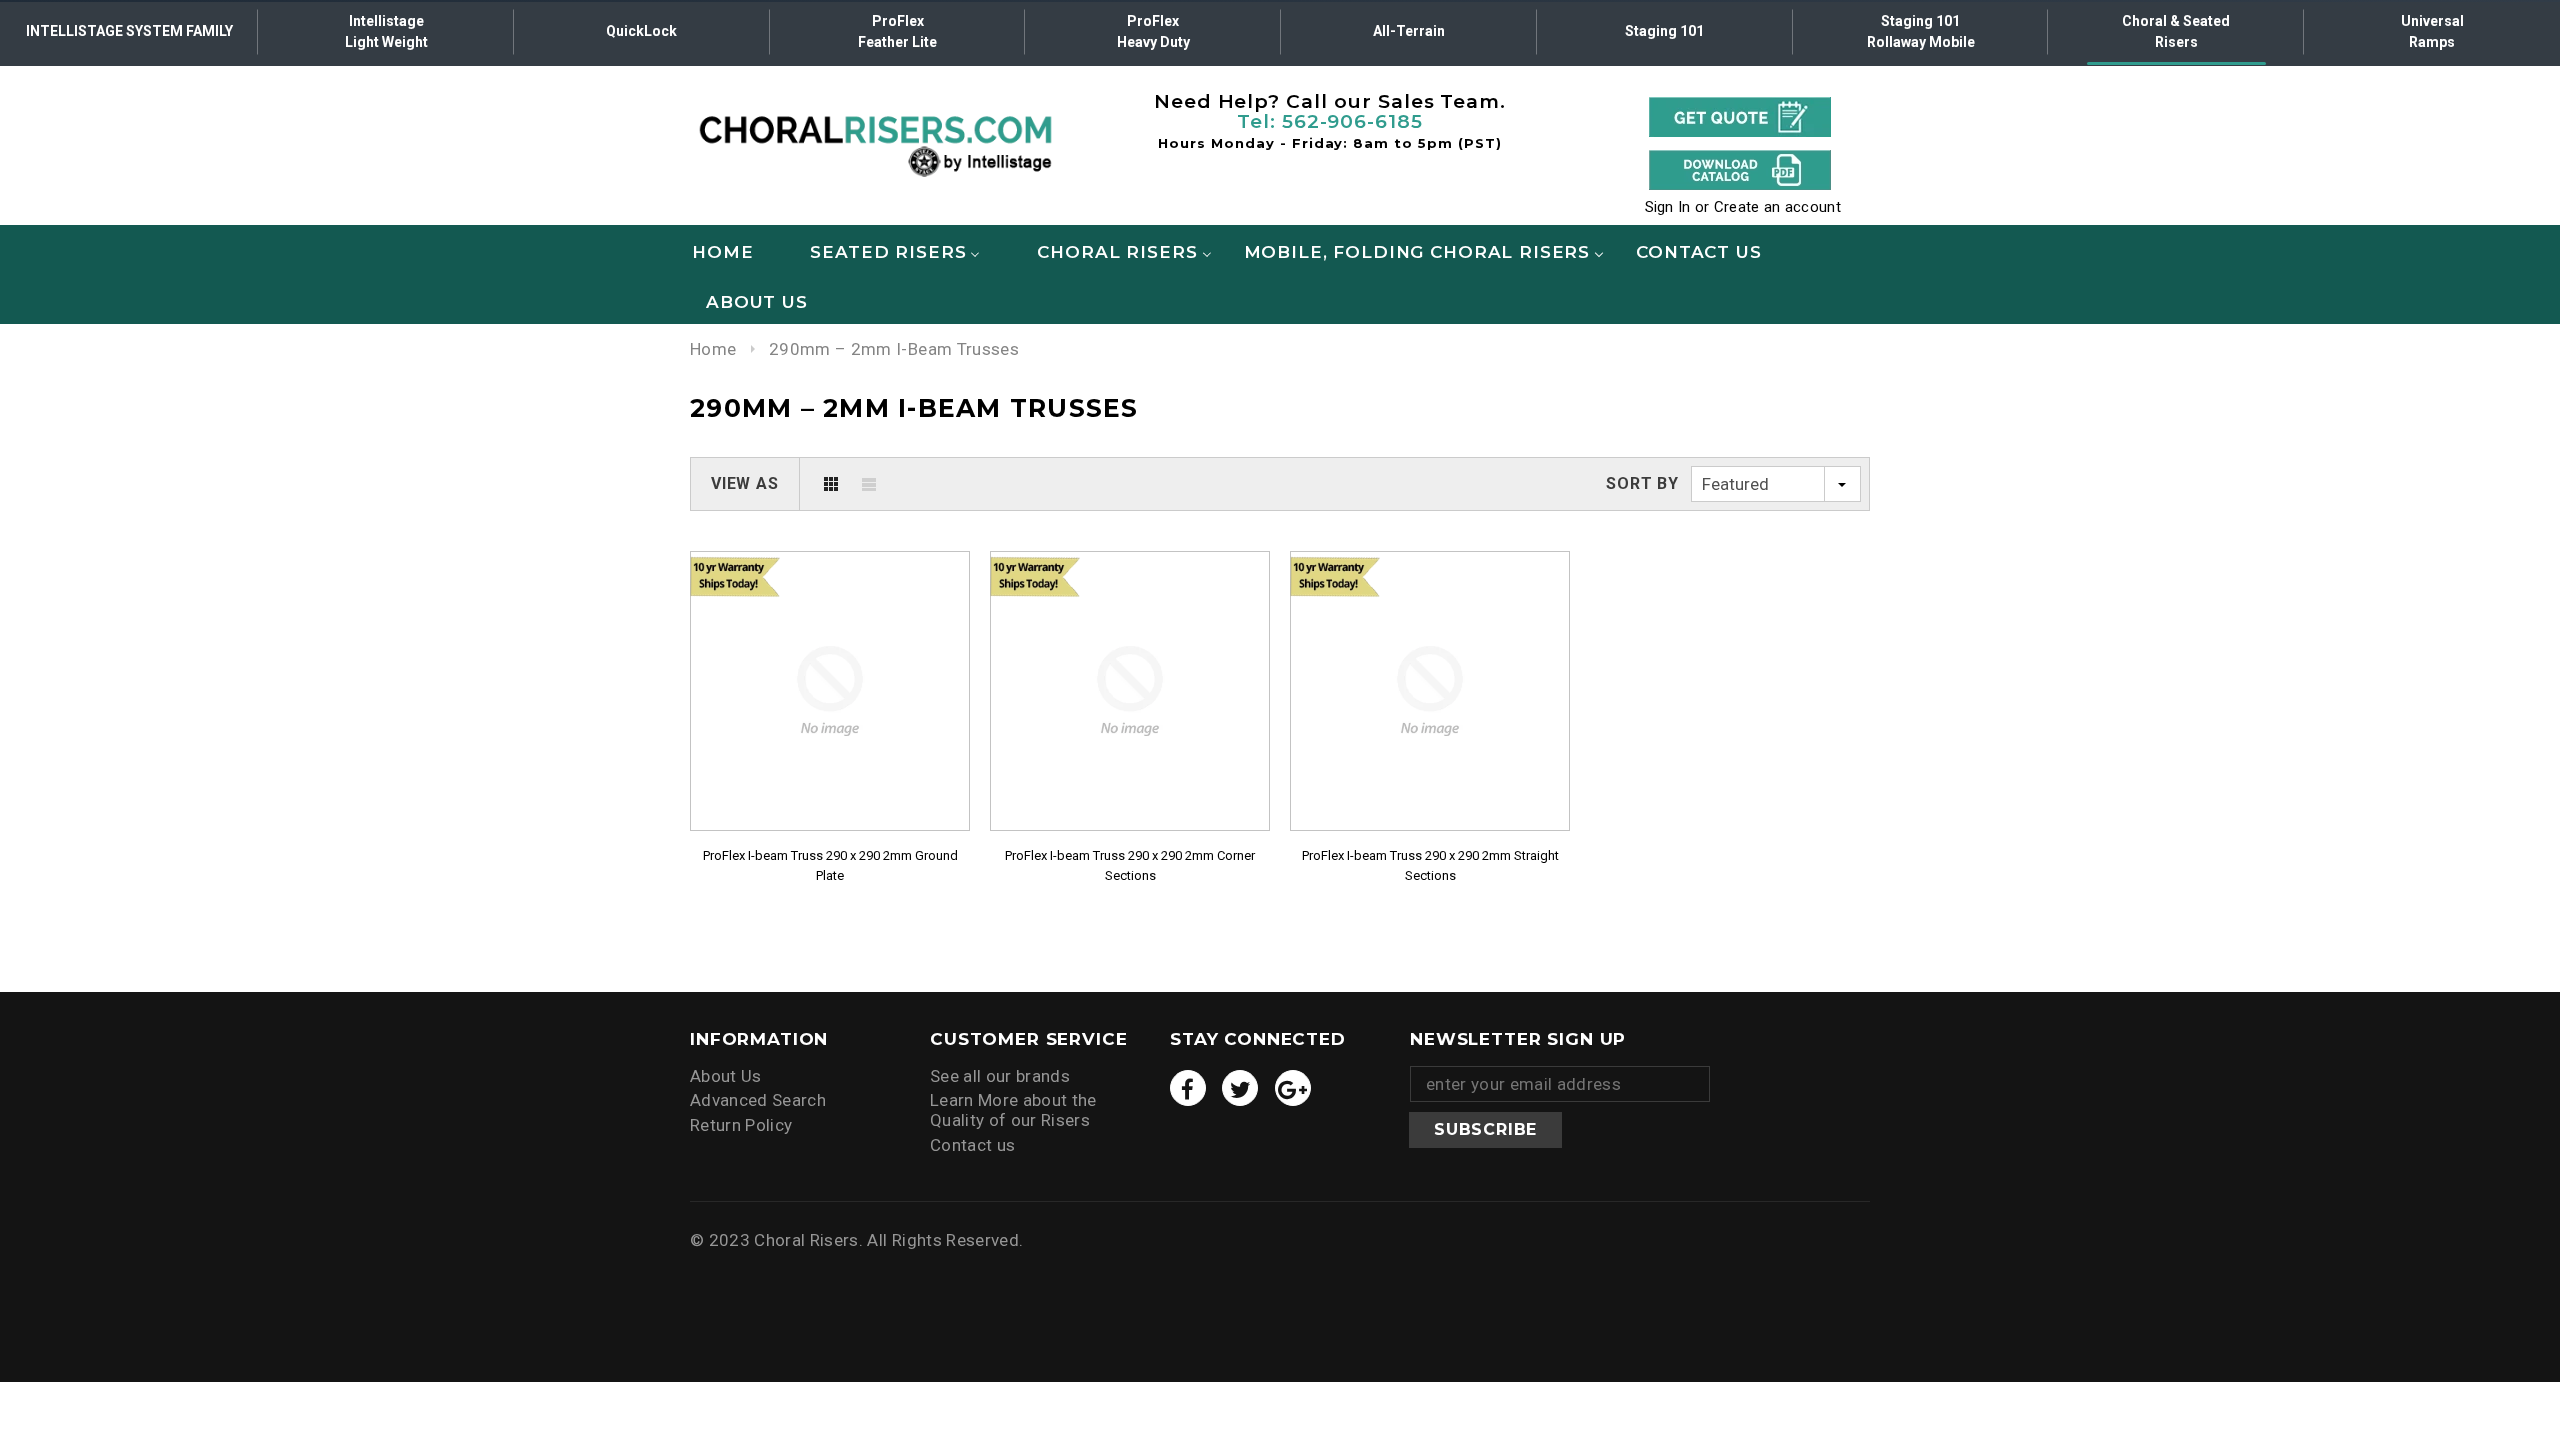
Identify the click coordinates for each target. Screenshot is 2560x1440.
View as (745, 483)
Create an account (1777, 207)
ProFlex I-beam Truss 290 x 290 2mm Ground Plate (830, 865)
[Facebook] (1188, 1088)
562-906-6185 (1352, 121)
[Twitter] (1240, 1088)
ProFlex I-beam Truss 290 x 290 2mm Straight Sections (1430, 865)
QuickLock (641, 31)
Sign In (1668, 207)
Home (713, 349)
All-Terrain (1409, 31)
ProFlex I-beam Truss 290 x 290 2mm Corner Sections (1130, 865)
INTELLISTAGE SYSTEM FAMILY (129, 31)
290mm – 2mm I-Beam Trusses (894, 349)
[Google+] (1293, 1088)
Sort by (1642, 483)
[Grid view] (831, 484)
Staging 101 (1664, 31)
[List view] (869, 484)
